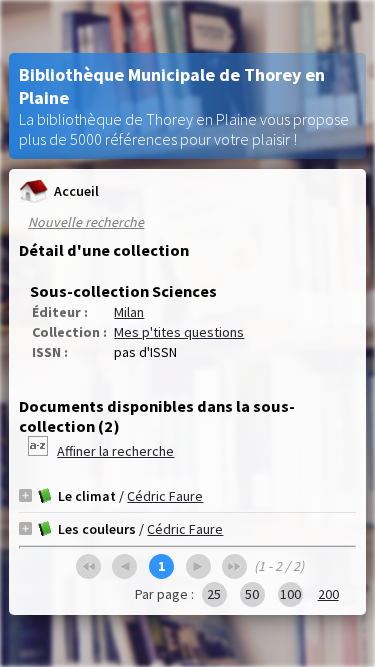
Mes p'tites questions (179, 332)
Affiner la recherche (115, 451)
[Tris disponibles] (39, 451)
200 (328, 594)
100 (290, 594)
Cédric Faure (165, 496)
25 (214, 594)
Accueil (76, 191)
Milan (129, 312)
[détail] (25, 495)
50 (252, 594)
